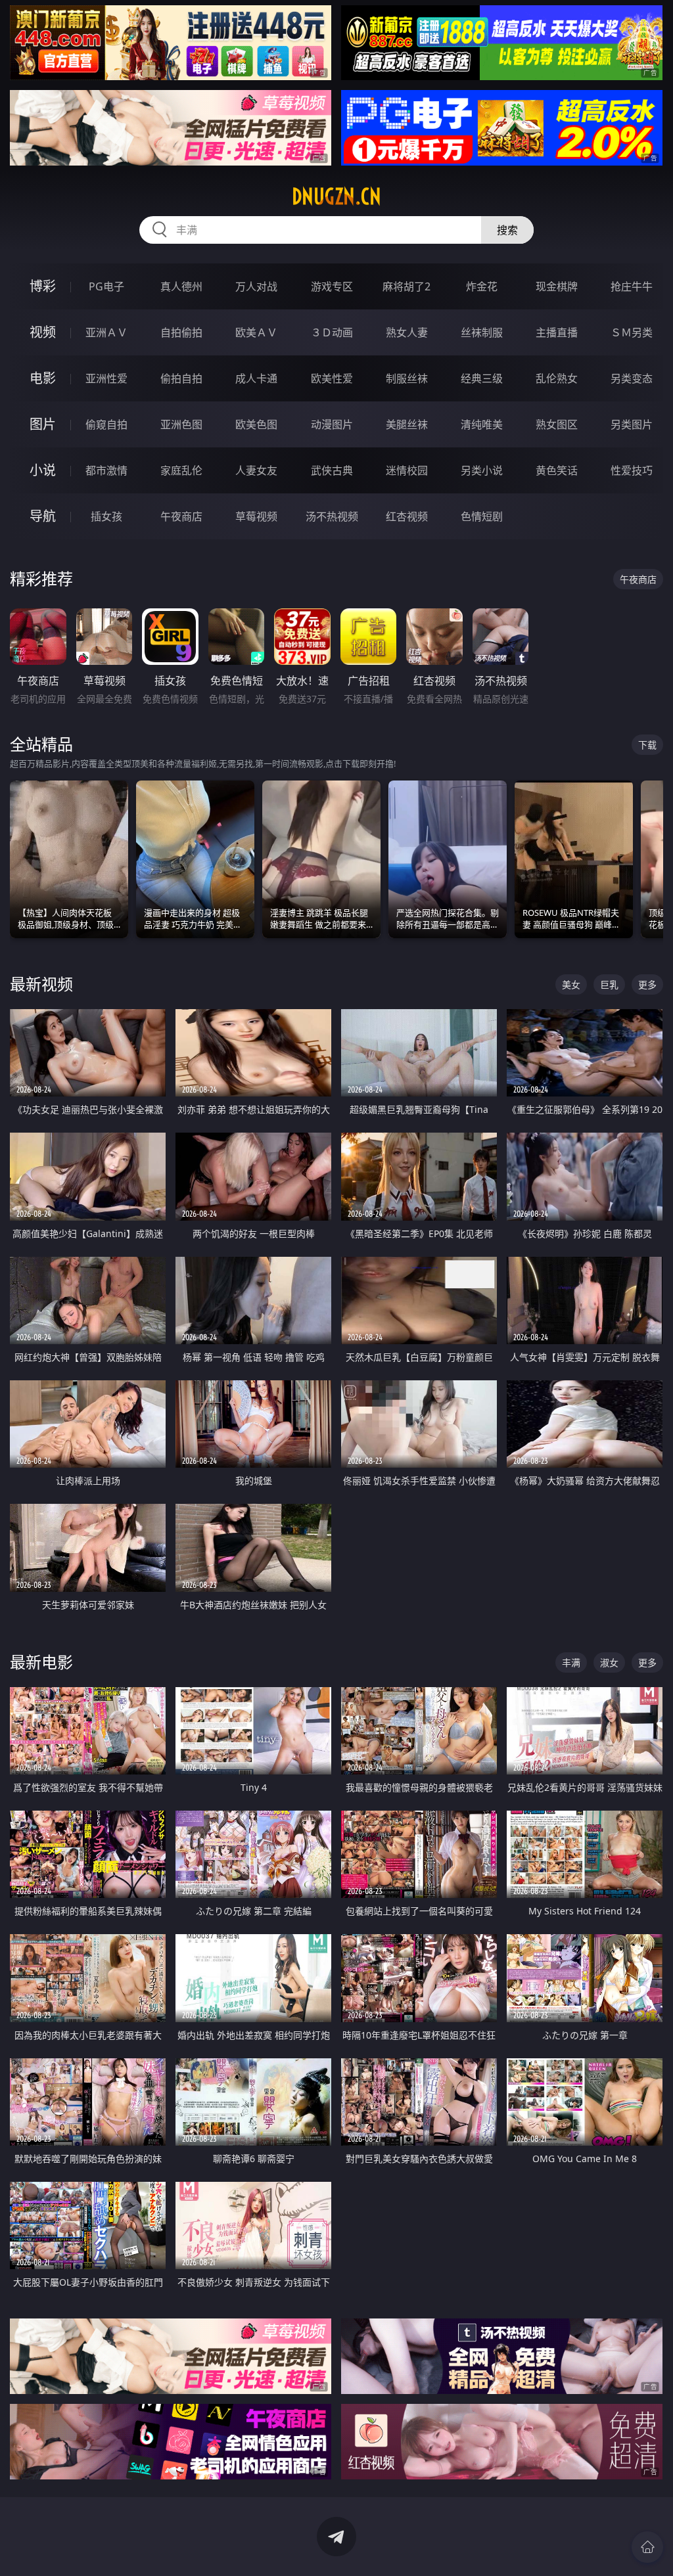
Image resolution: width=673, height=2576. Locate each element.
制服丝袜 (407, 378)
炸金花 (482, 286)
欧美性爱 (332, 378)
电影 (43, 378)
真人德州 (181, 286)
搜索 (507, 230)
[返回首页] (647, 2547)
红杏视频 (407, 516)
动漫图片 (332, 424)
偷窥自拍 (106, 424)
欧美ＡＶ (256, 332)
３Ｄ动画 (332, 332)
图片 (43, 424)
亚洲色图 (181, 424)
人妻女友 (256, 470)
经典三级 (482, 378)
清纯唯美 (482, 424)
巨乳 (609, 984)
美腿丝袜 (407, 424)
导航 (43, 516)
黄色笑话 (557, 470)
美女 (571, 984)
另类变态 (632, 378)
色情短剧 (482, 516)
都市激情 (106, 470)
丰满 (571, 1662)
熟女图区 (557, 424)
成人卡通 (256, 378)
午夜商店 (181, 516)
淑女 (609, 1662)
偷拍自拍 (181, 378)
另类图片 (632, 424)
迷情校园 (407, 470)
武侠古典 (332, 470)
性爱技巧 (632, 470)
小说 (43, 470)
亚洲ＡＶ (106, 332)
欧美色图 (256, 424)
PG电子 (106, 286)
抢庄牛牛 (632, 286)
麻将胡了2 (406, 286)
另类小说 (482, 470)
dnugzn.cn (336, 196)
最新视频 (41, 984)
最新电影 (41, 1662)
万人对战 (256, 286)
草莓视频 (256, 516)
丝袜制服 (482, 332)
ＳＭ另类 (632, 332)
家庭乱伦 (181, 470)
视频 (43, 332)
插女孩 (106, 516)
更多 (647, 984)
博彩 (43, 286)
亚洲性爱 (106, 378)
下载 (647, 745)
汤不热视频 (332, 516)
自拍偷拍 (181, 332)
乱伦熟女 (557, 378)
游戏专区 (332, 286)
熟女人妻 (407, 332)
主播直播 (557, 332)
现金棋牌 (557, 286)
